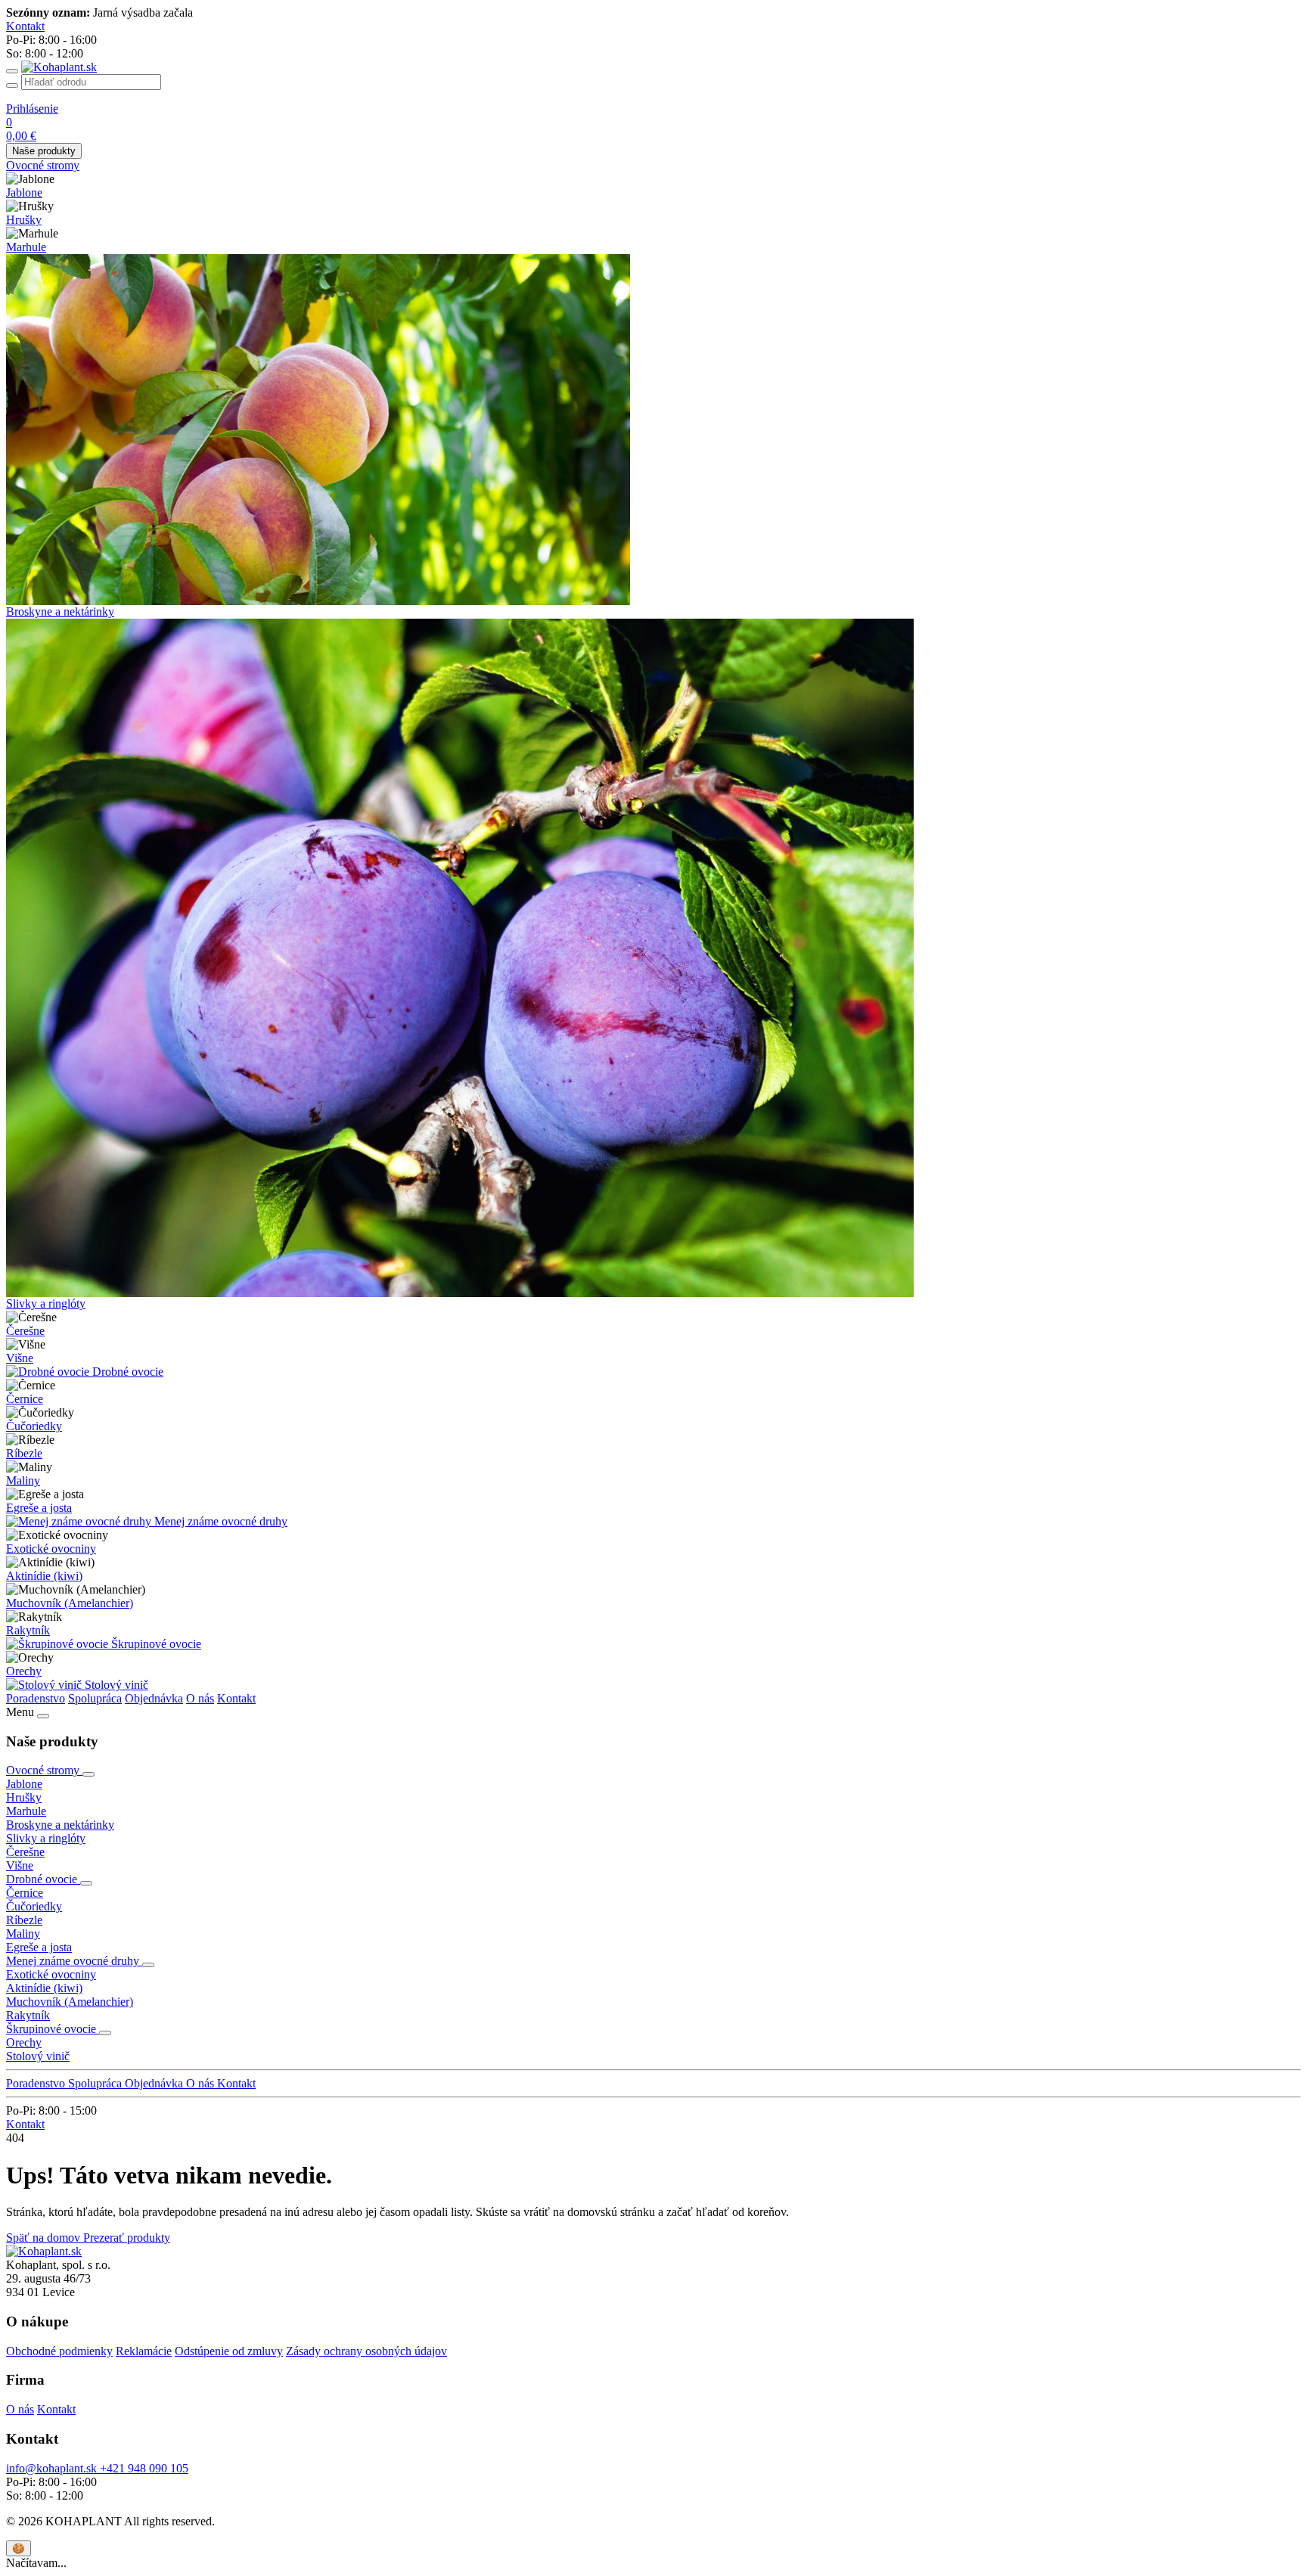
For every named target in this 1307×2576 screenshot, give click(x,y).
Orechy (24, 1671)
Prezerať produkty (127, 2238)
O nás (200, 1698)
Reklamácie (144, 2351)
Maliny (23, 1480)
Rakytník (28, 1630)
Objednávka (154, 1698)
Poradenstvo (36, 1698)
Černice (25, 1399)
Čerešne (25, 1331)
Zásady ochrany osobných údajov (366, 2351)
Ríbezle (24, 1453)
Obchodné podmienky (59, 2351)
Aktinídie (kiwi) (44, 1576)
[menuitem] (653, 166)
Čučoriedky (34, 1426)
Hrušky (24, 220)
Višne (20, 1358)
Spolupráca (95, 1698)
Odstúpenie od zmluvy (229, 2351)
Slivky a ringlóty (46, 1304)
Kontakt (236, 1698)
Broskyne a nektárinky (60, 611)
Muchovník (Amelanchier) (70, 1603)
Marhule (26, 247)
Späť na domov (45, 2238)
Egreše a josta (39, 1508)
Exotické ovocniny (51, 1549)
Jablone (24, 192)
